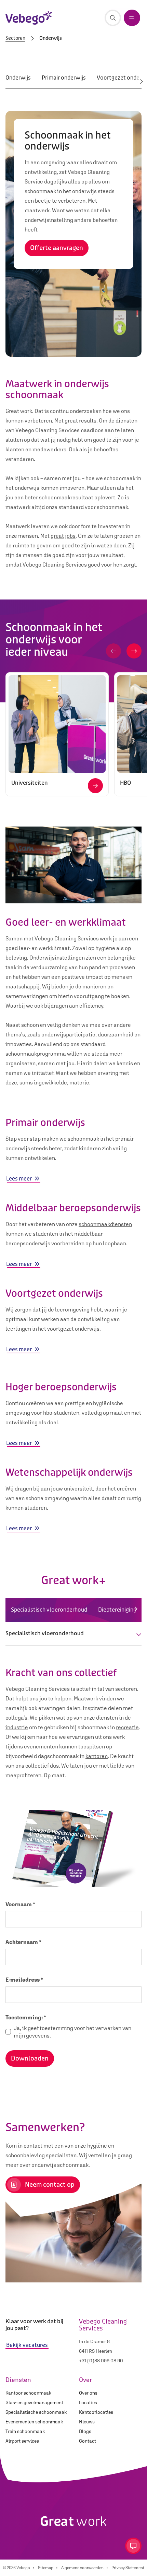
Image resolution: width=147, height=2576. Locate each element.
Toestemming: (26, 2017)
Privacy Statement (128, 2568)
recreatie (127, 1727)
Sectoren (15, 38)
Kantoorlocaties (96, 2412)
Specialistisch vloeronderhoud (49, 1610)
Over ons (88, 2393)
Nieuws (87, 2422)
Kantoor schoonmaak (28, 2393)
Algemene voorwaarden (82, 2568)
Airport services (22, 2441)
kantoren (97, 1756)
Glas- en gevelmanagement (34, 2402)
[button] (113, 651)
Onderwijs (18, 78)
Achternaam (23, 1942)
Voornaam (20, 1904)
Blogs (85, 2431)
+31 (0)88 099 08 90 (101, 2361)
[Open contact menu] (133, 2546)
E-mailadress (24, 1980)
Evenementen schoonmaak (34, 2422)
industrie (17, 1727)
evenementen (41, 1746)
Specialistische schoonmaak (36, 2412)
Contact (88, 2441)
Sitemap (46, 2568)
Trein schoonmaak (25, 2431)
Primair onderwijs (64, 78)
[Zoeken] (113, 18)
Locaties (88, 2402)
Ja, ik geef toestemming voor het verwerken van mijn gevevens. (72, 2032)
